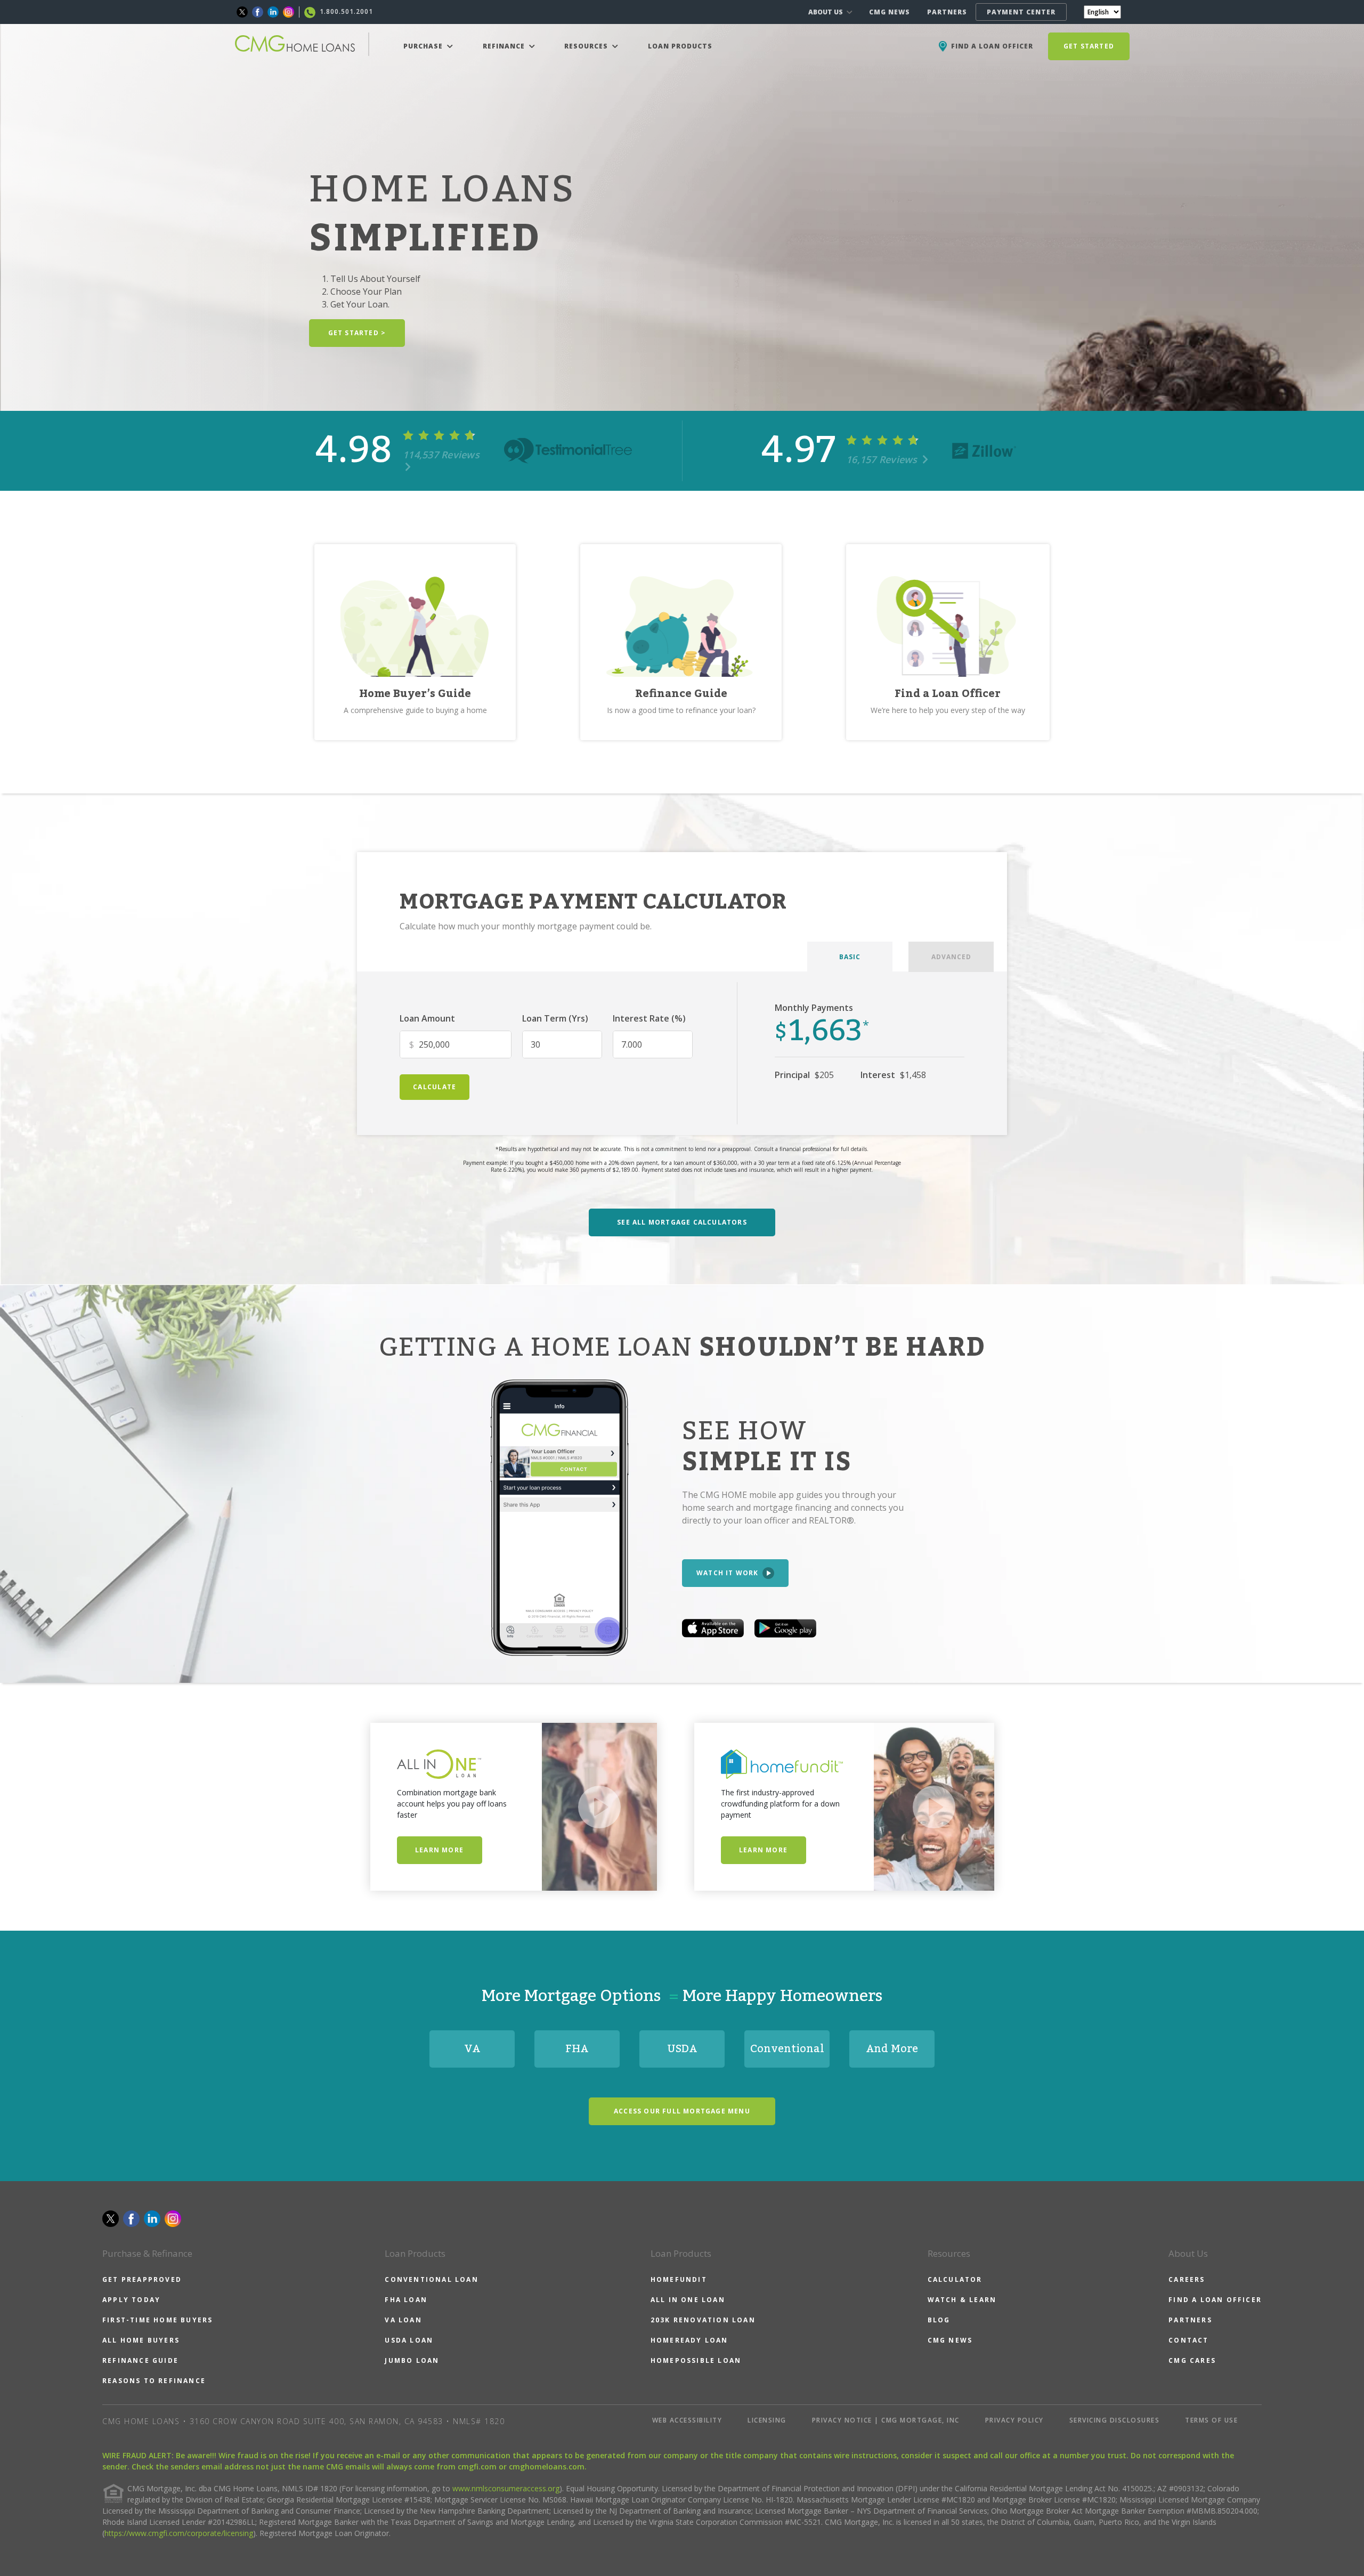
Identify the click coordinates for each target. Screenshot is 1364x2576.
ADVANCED (951, 957)
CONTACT (1188, 2340)
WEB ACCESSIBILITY (687, 2420)
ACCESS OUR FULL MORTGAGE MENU (682, 2111)
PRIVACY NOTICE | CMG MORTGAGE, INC (886, 2420)
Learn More (439, 1850)
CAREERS (1187, 2279)
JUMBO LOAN (412, 2360)
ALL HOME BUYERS (141, 2340)
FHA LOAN (406, 2300)
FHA (577, 2049)
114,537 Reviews (441, 455)
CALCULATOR (955, 2279)
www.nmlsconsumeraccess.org (506, 2488)
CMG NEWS (890, 12)
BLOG (939, 2320)
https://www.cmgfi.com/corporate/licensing (179, 2533)
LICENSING (767, 2420)
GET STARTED (1089, 46)
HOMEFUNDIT (679, 2279)
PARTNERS (947, 12)
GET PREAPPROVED (142, 2279)
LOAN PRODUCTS (680, 46)
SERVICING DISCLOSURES (1115, 2420)
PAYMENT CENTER (1021, 12)
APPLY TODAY (131, 2300)
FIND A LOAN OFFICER (1215, 2300)
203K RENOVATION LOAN (703, 2320)
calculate (435, 1087)
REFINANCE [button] (505, 46)
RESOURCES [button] (587, 46)
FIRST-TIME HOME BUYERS (157, 2320)
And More (892, 2049)
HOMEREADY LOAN (689, 2340)
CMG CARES (1192, 2360)
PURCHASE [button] (424, 46)
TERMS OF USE (1211, 2420)
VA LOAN (403, 2320)
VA (472, 2049)
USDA (682, 2049)
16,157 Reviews (883, 459)
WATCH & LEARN (962, 2300)
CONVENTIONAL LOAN (431, 2279)
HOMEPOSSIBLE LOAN (696, 2360)
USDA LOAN (409, 2340)
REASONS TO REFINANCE (154, 2381)
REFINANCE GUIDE (140, 2360)
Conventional (787, 2049)
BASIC (850, 957)
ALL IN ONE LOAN (688, 2300)
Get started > (357, 333)
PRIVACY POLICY (1014, 2420)
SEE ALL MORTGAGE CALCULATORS (682, 1222)
